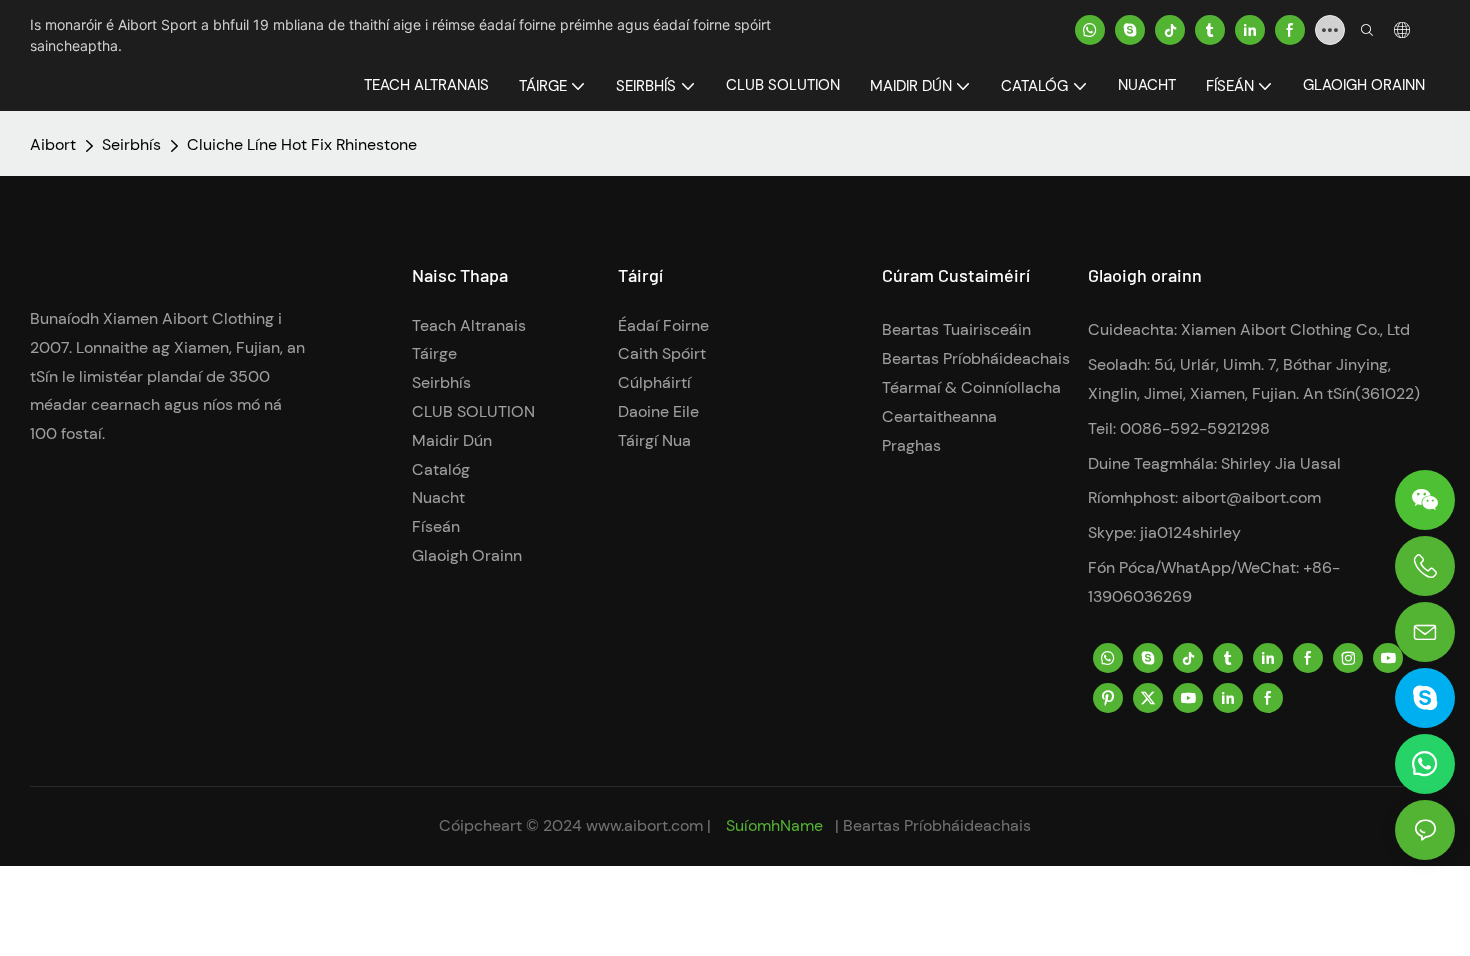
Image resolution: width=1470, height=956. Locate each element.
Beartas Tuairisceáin (956, 329)
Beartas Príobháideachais (976, 358)
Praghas (911, 445)
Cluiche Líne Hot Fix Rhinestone (302, 144)
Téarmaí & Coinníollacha (971, 387)
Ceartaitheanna (939, 416)
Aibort (53, 144)
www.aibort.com (646, 825)
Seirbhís (131, 144)
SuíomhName (774, 825)
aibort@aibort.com (1251, 497)
